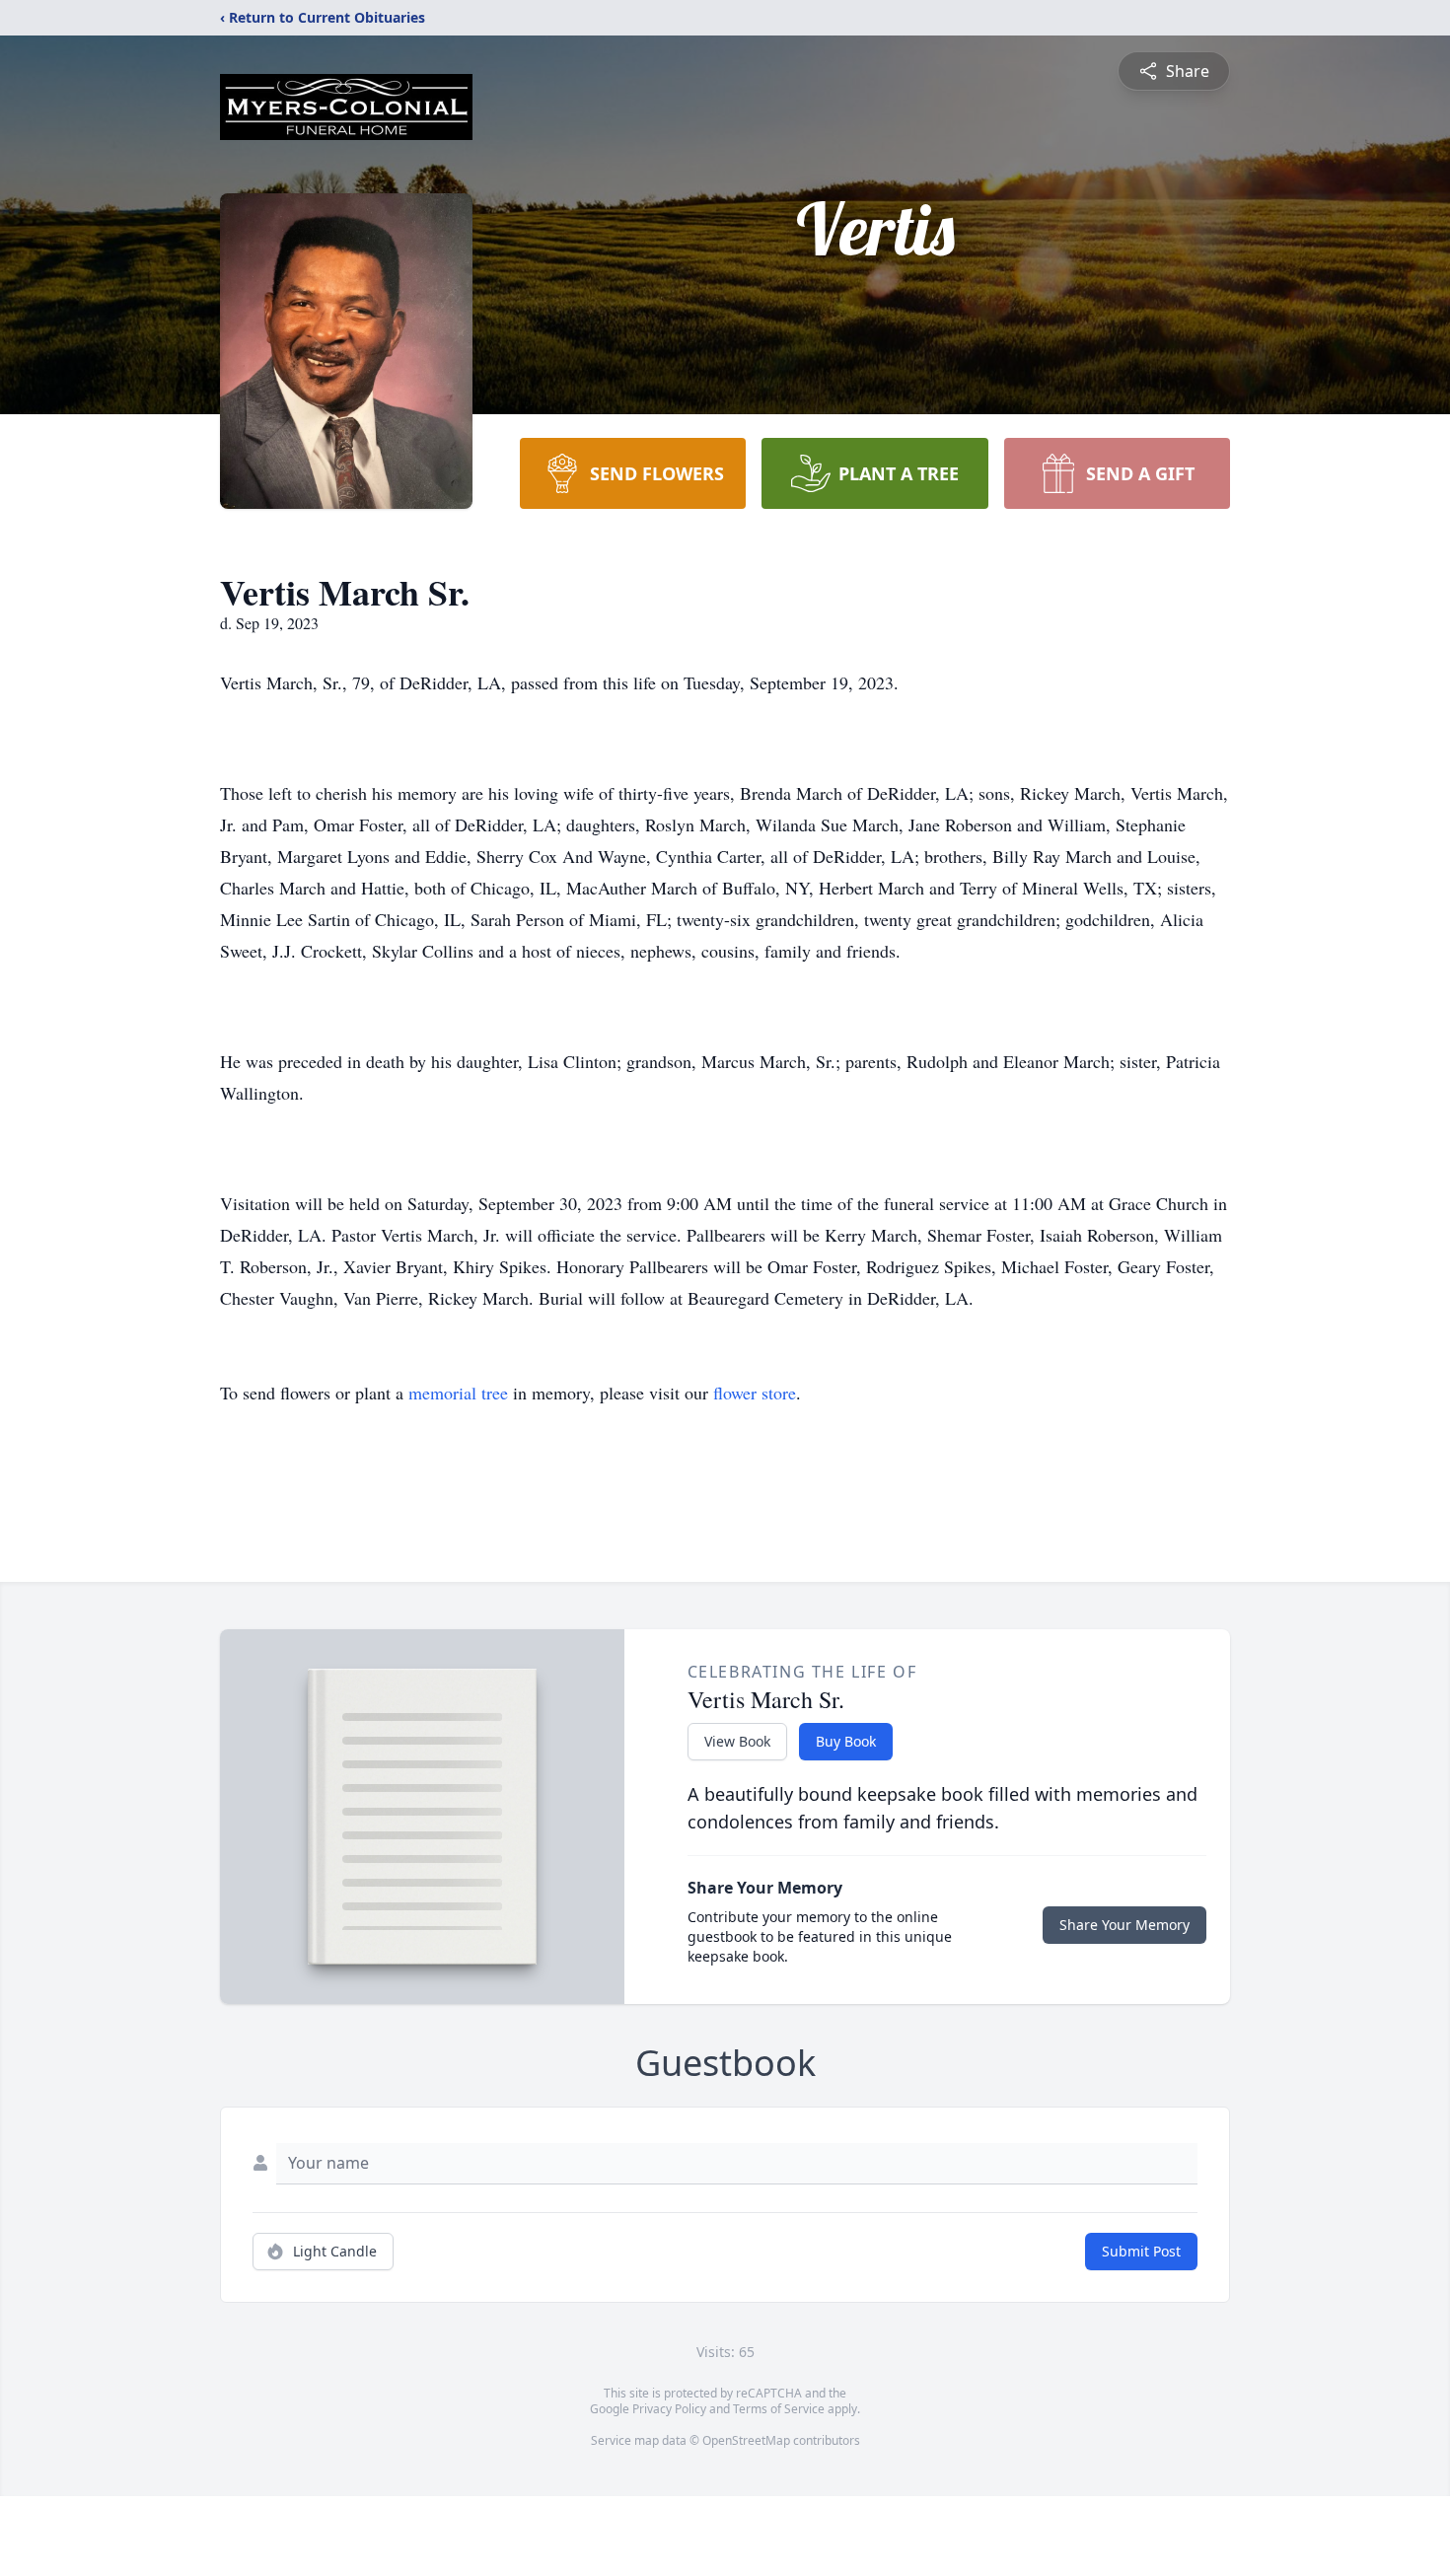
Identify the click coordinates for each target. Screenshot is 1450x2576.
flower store (755, 1393)
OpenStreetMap (746, 2440)
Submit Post (1141, 2251)
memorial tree (458, 1393)
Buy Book (846, 1741)
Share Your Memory (1124, 1925)
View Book (737, 1741)
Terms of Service (779, 2409)
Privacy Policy (669, 2409)
